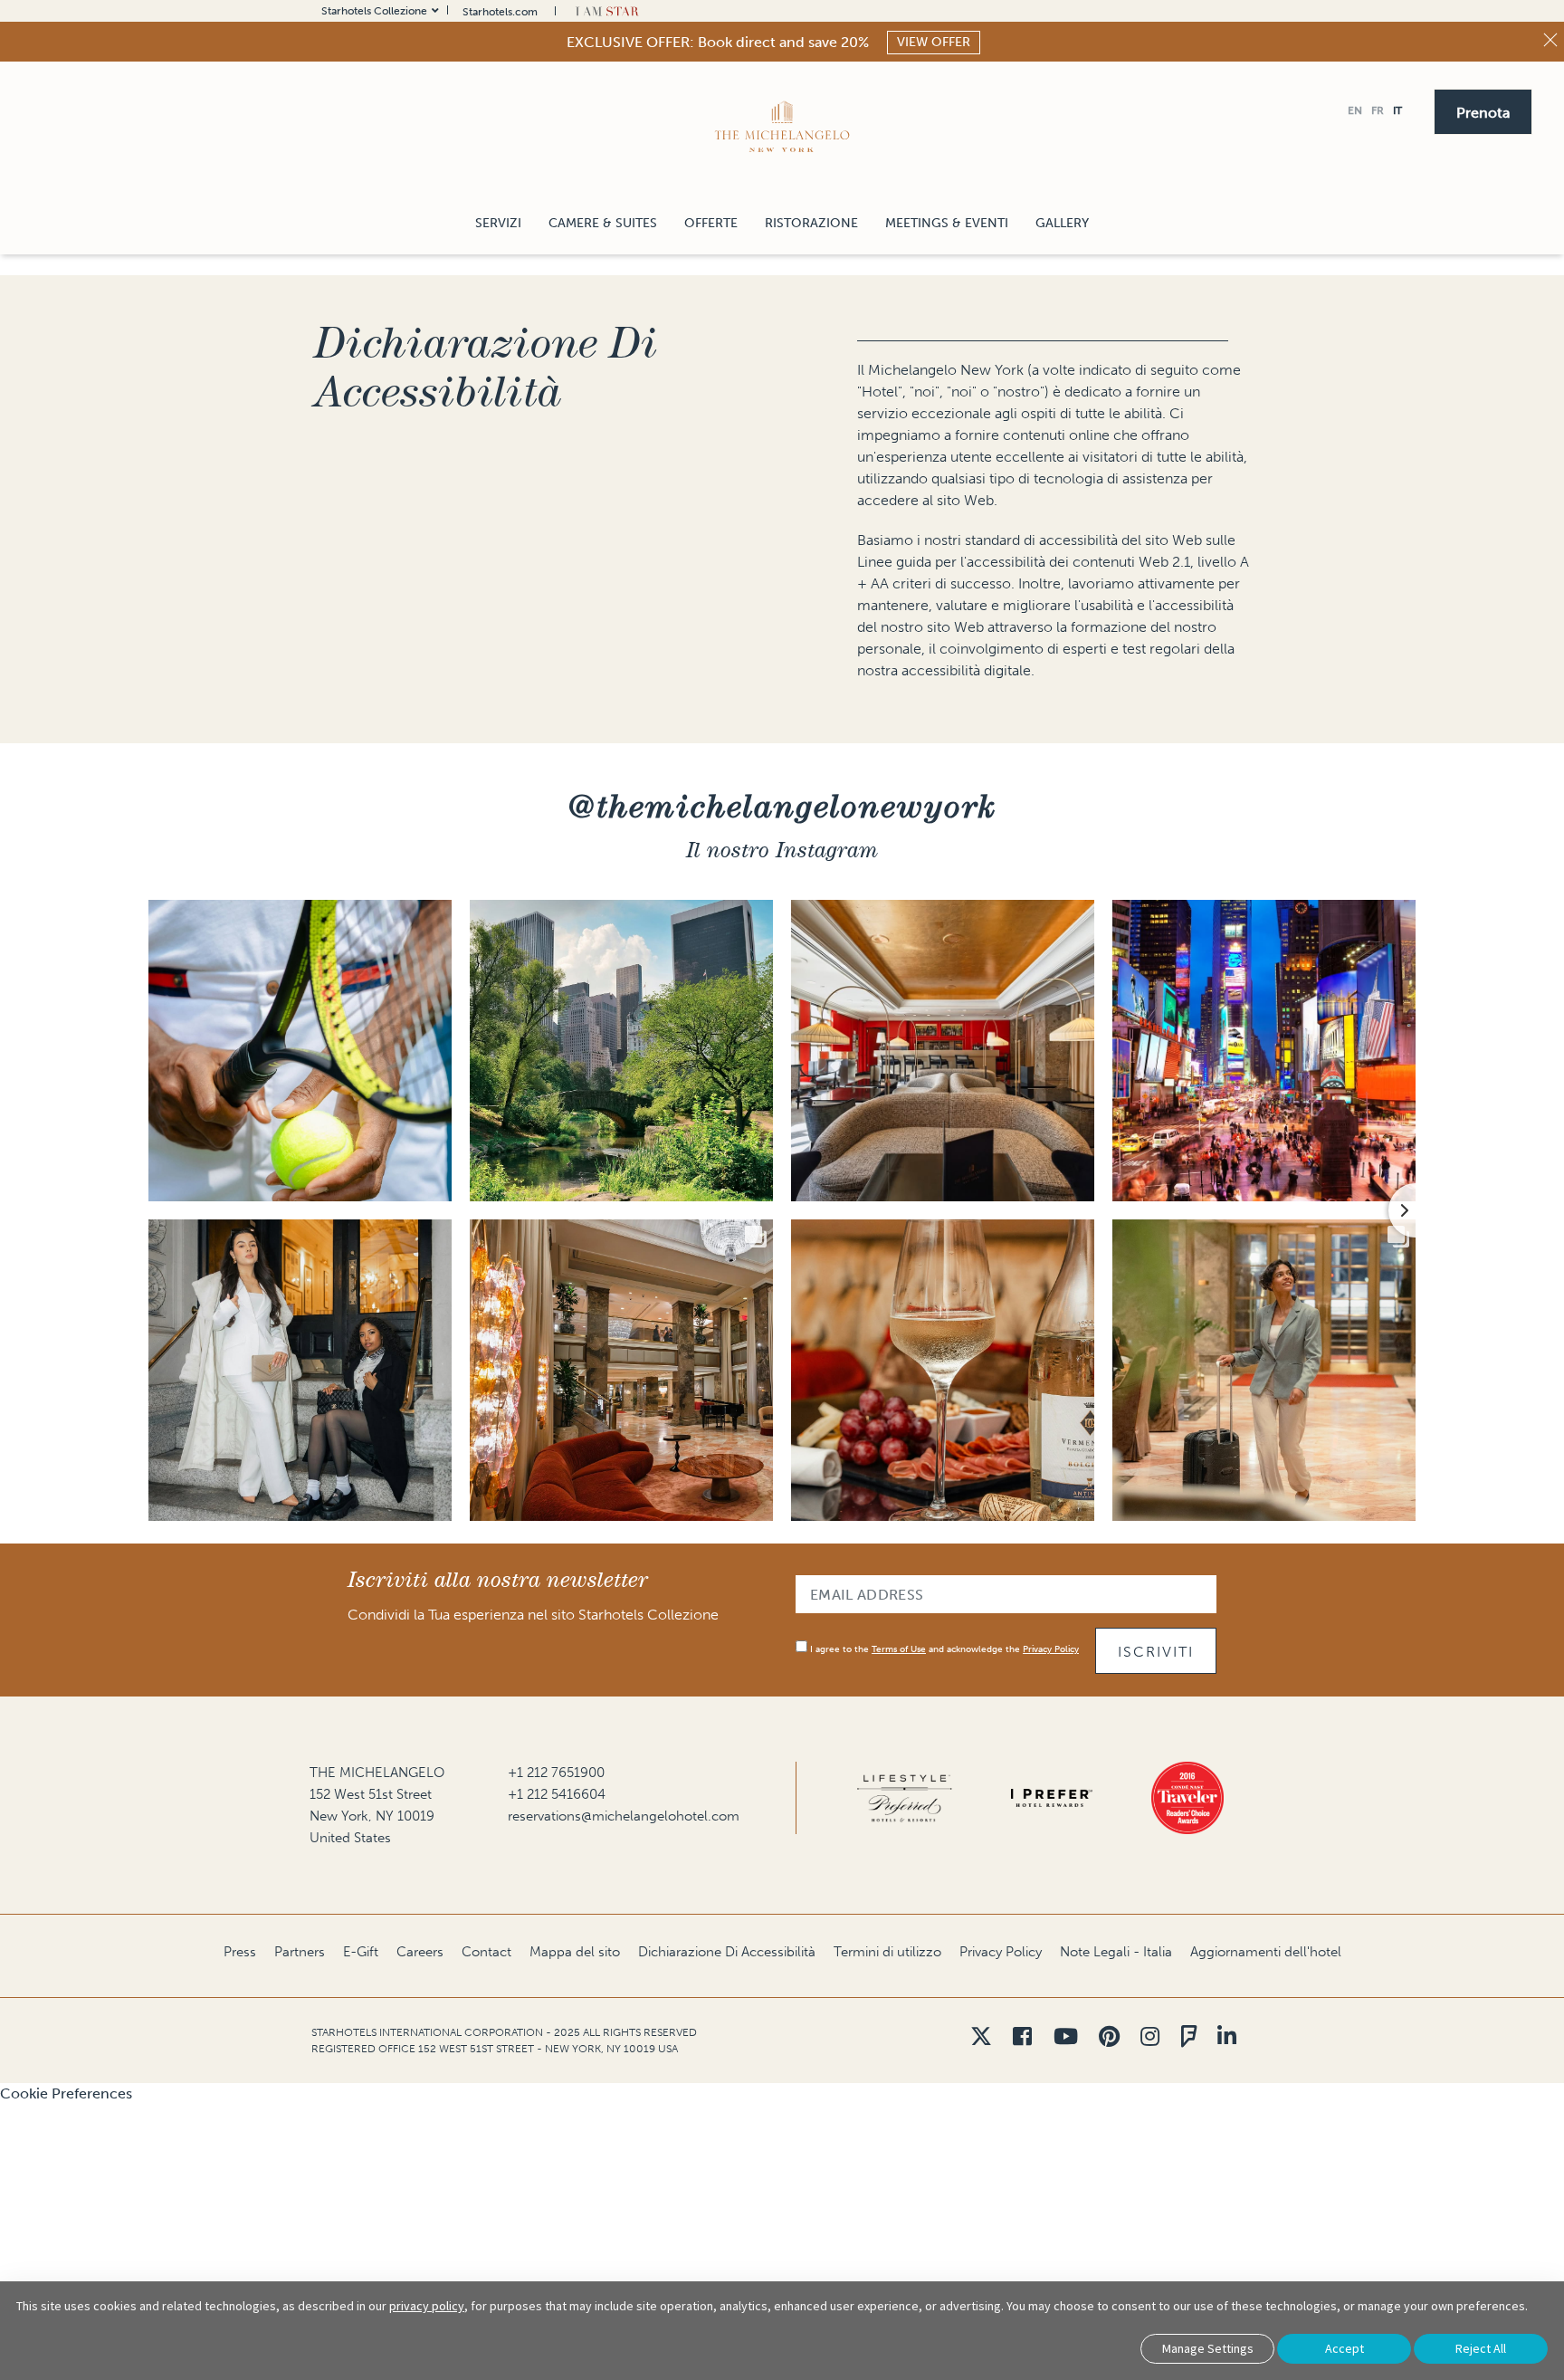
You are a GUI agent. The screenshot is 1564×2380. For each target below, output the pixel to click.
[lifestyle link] (905, 1798)
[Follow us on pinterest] (1109, 2036)
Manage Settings (1208, 2348)
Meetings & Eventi (947, 223)
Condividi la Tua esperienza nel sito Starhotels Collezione (533, 1615)
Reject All (1481, 2348)
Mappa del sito (575, 1952)
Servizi (498, 223)
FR (1378, 110)
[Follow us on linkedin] (1227, 2036)
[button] (1483, 111)
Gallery (1062, 223)
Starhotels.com (500, 12)
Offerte (711, 223)
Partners (300, 1952)
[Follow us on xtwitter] (981, 2036)
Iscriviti (1156, 1652)
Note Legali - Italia (1116, 1952)
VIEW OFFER (934, 42)
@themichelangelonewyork (782, 806)
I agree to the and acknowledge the (943, 1649)
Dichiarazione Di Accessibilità (486, 368)
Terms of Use (899, 1649)
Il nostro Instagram (782, 850)
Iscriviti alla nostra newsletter (498, 1579)
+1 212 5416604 (557, 1794)
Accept (1345, 2348)
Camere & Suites (603, 223)
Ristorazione (811, 223)
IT (1397, 110)
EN (1355, 110)
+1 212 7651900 (556, 1773)
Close (1550, 40)
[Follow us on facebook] (1022, 2036)
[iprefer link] (1052, 1798)
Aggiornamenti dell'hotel (1266, 1952)
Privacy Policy (1051, 1649)
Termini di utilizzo (887, 1952)
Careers (420, 1952)
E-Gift (361, 1952)
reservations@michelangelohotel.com (624, 1816)
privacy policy (427, 2306)
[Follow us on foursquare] (1189, 2036)
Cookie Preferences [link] (66, 2093)
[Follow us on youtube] (1066, 2036)
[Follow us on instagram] (1150, 2036)
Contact (486, 1952)
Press (240, 1952)
